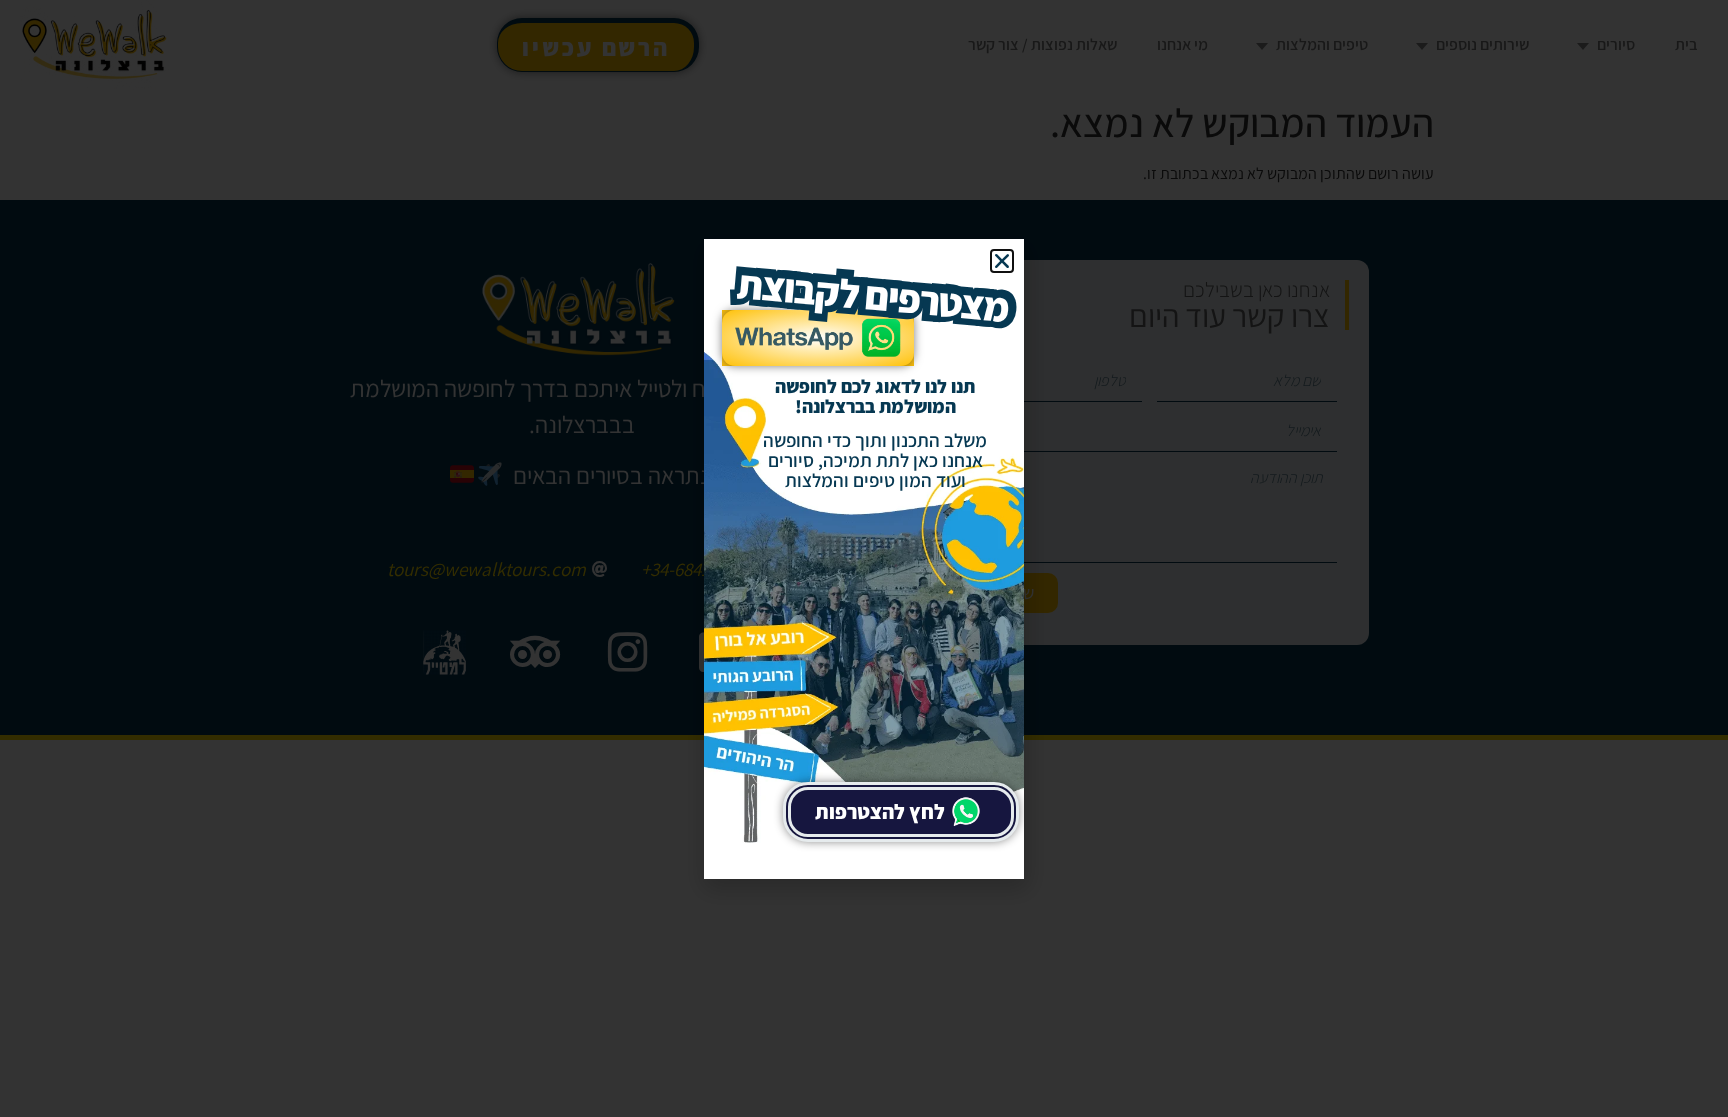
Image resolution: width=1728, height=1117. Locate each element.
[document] (864, 558)
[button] (1002, 261)
